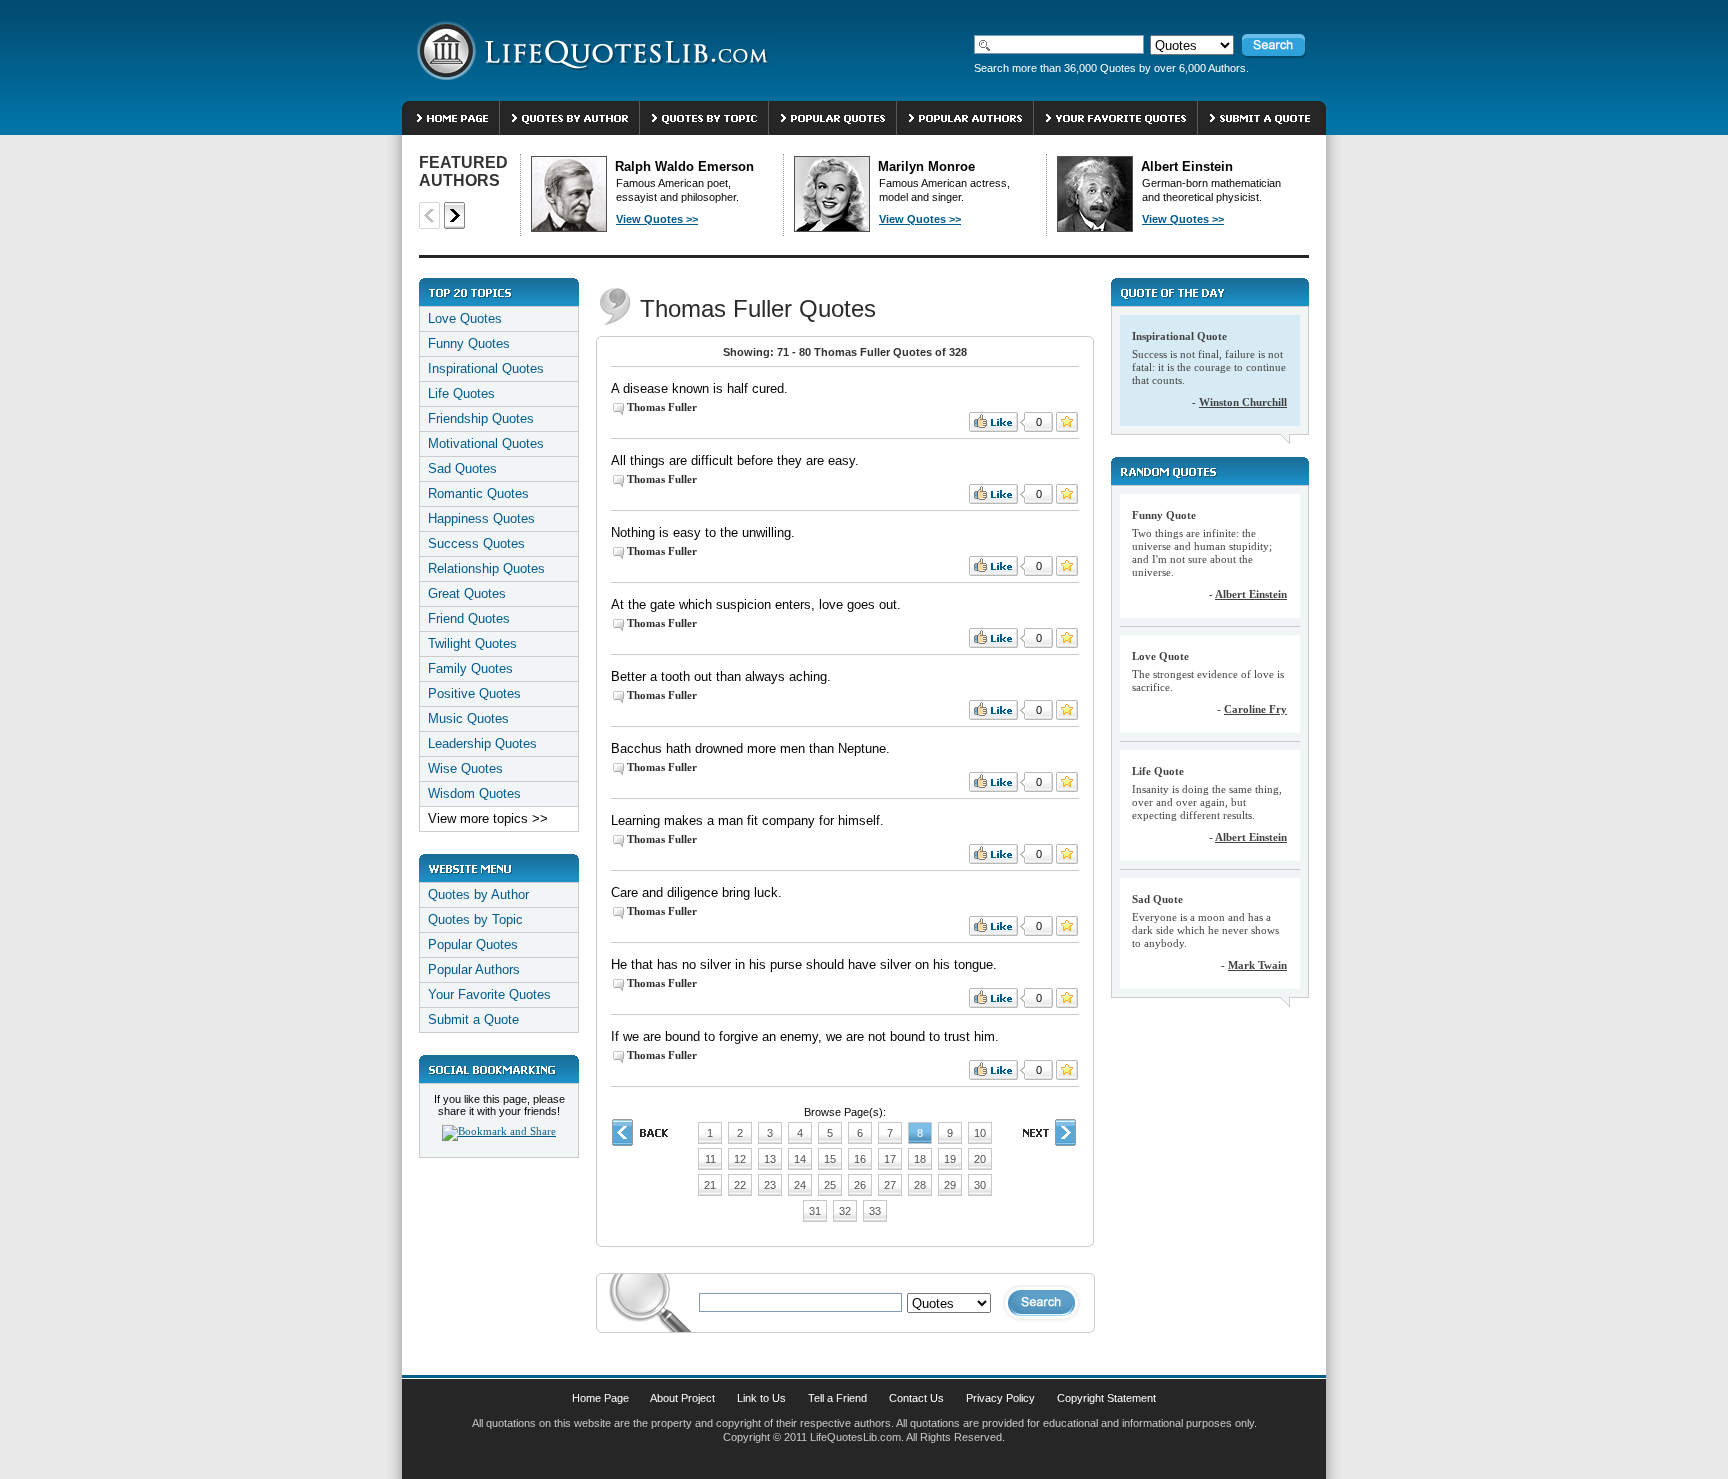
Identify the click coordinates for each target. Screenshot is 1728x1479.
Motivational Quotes (486, 443)
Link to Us (761, 1398)
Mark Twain (1257, 965)
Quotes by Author (478, 894)
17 (890, 1159)
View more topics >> (488, 818)
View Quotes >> (657, 219)
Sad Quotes (462, 468)
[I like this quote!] (993, 422)
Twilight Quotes (472, 643)
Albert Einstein (1251, 594)
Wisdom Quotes (474, 793)
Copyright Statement (1106, 1398)
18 (920, 1159)
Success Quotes (476, 543)
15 (830, 1159)
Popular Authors (474, 969)
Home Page (600, 1398)
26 (860, 1185)
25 (830, 1185)
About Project (682, 1398)
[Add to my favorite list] (1067, 422)
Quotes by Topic (475, 919)
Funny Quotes (469, 343)
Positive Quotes (474, 693)
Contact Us (916, 1398)
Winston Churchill (1243, 402)
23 (770, 1185)
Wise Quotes (465, 768)
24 (800, 1185)
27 (890, 1185)
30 (980, 1185)
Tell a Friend (837, 1398)
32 (845, 1211)
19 (950, 1159)
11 (710, 1159)
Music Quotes (468, 718)
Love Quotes (465, 318)
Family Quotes (470, 668)
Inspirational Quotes (486, 368)
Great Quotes (467, 593)
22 (740, 1185)
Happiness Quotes (481, 518)
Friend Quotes (469, 618)
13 (770, 1159)
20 (980, 1159)
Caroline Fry (1255, 709)
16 (860, 1159)
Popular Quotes (473, 944)
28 (920, 1185)
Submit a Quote (473, 1019)
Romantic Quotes (478, 493)
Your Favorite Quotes (489, 994)
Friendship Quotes (481, 418)
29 (950, 1185)
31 (815, 1211)
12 (740, 1159)
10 (980, 1133)
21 (710, 1185)
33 (875, 1211)
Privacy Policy (1000, 1398)
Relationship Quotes (486, 568)
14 (800, 1159)
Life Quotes (461, 393)
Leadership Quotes (482, 743)
